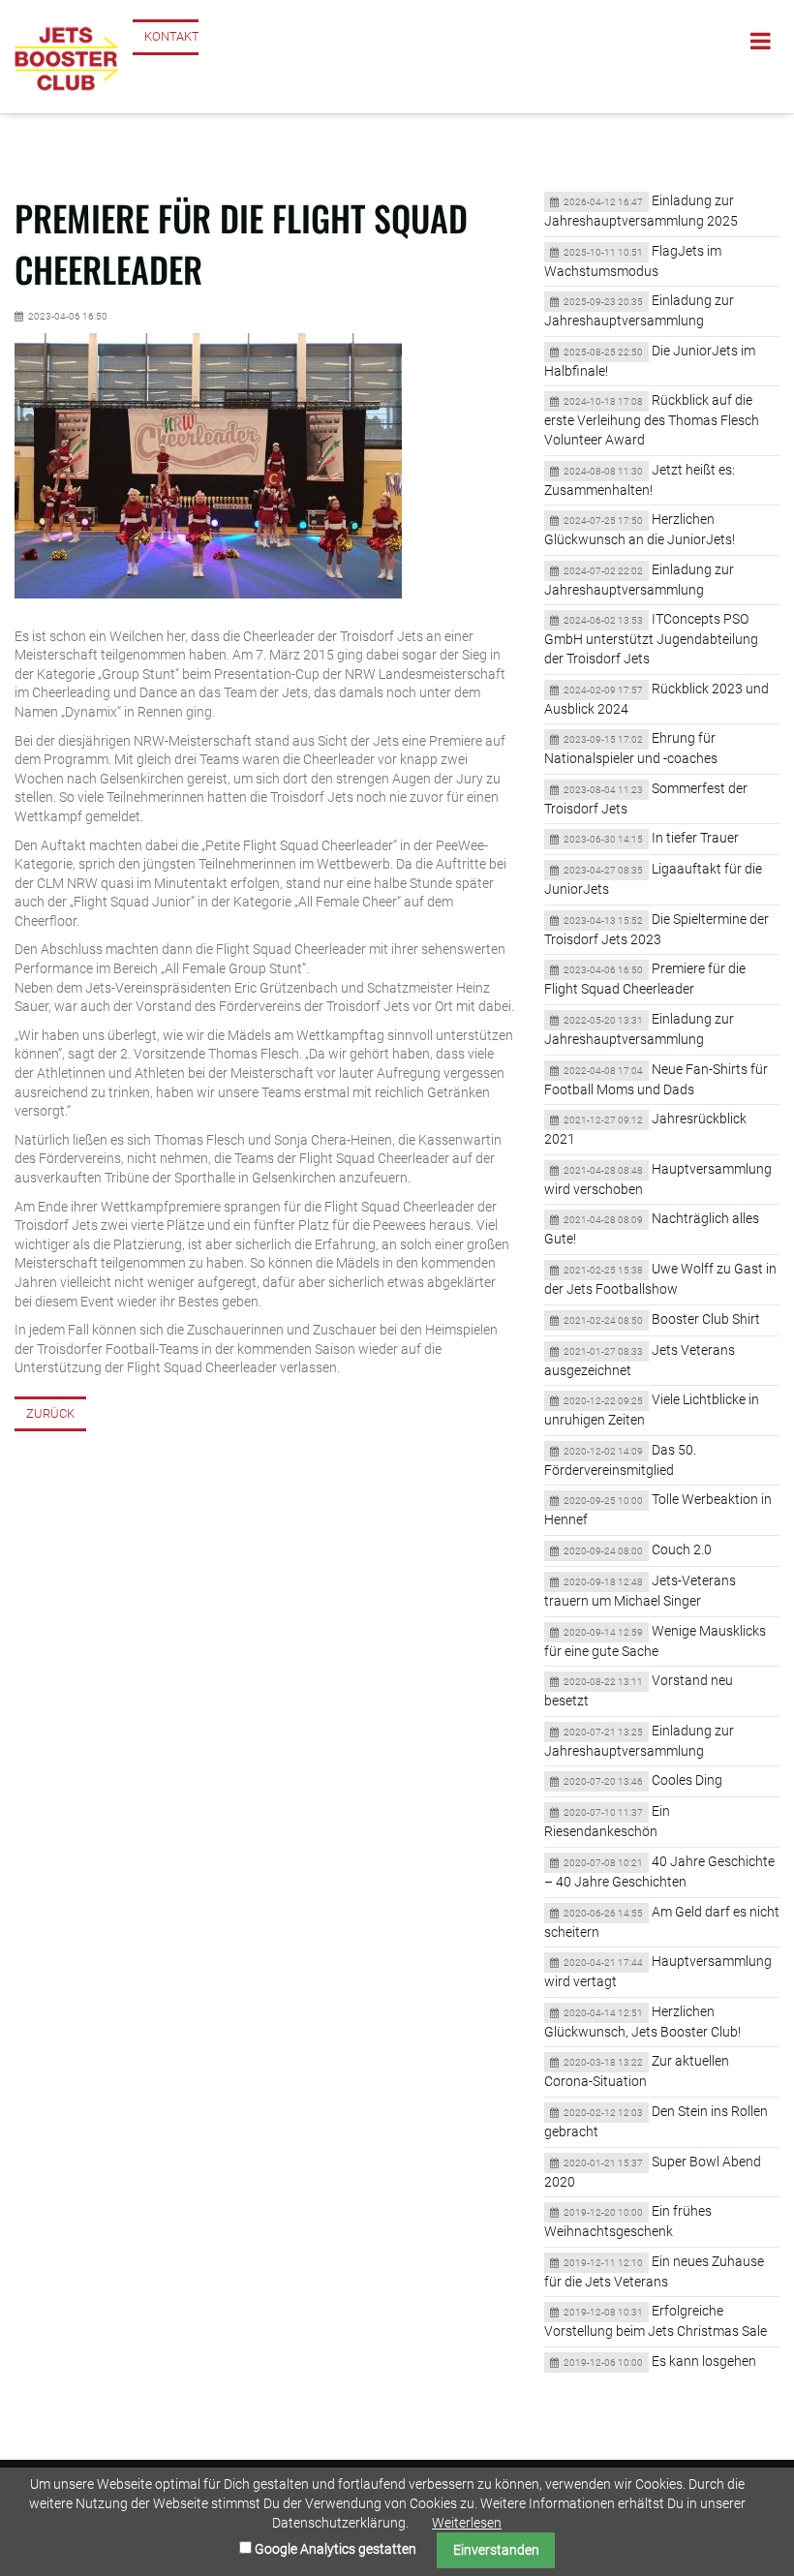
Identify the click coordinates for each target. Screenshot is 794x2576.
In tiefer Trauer (695, 838)
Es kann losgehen (704, 2361)
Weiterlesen (467, 2523)
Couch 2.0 (682, 1549)
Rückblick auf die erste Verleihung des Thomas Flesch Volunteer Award (652, 420)
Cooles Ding (687, 1780)
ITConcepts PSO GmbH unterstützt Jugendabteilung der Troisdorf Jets (651, 639)
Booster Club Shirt (706, 1319)
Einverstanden (496, 2550)
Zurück (50, 1413)
